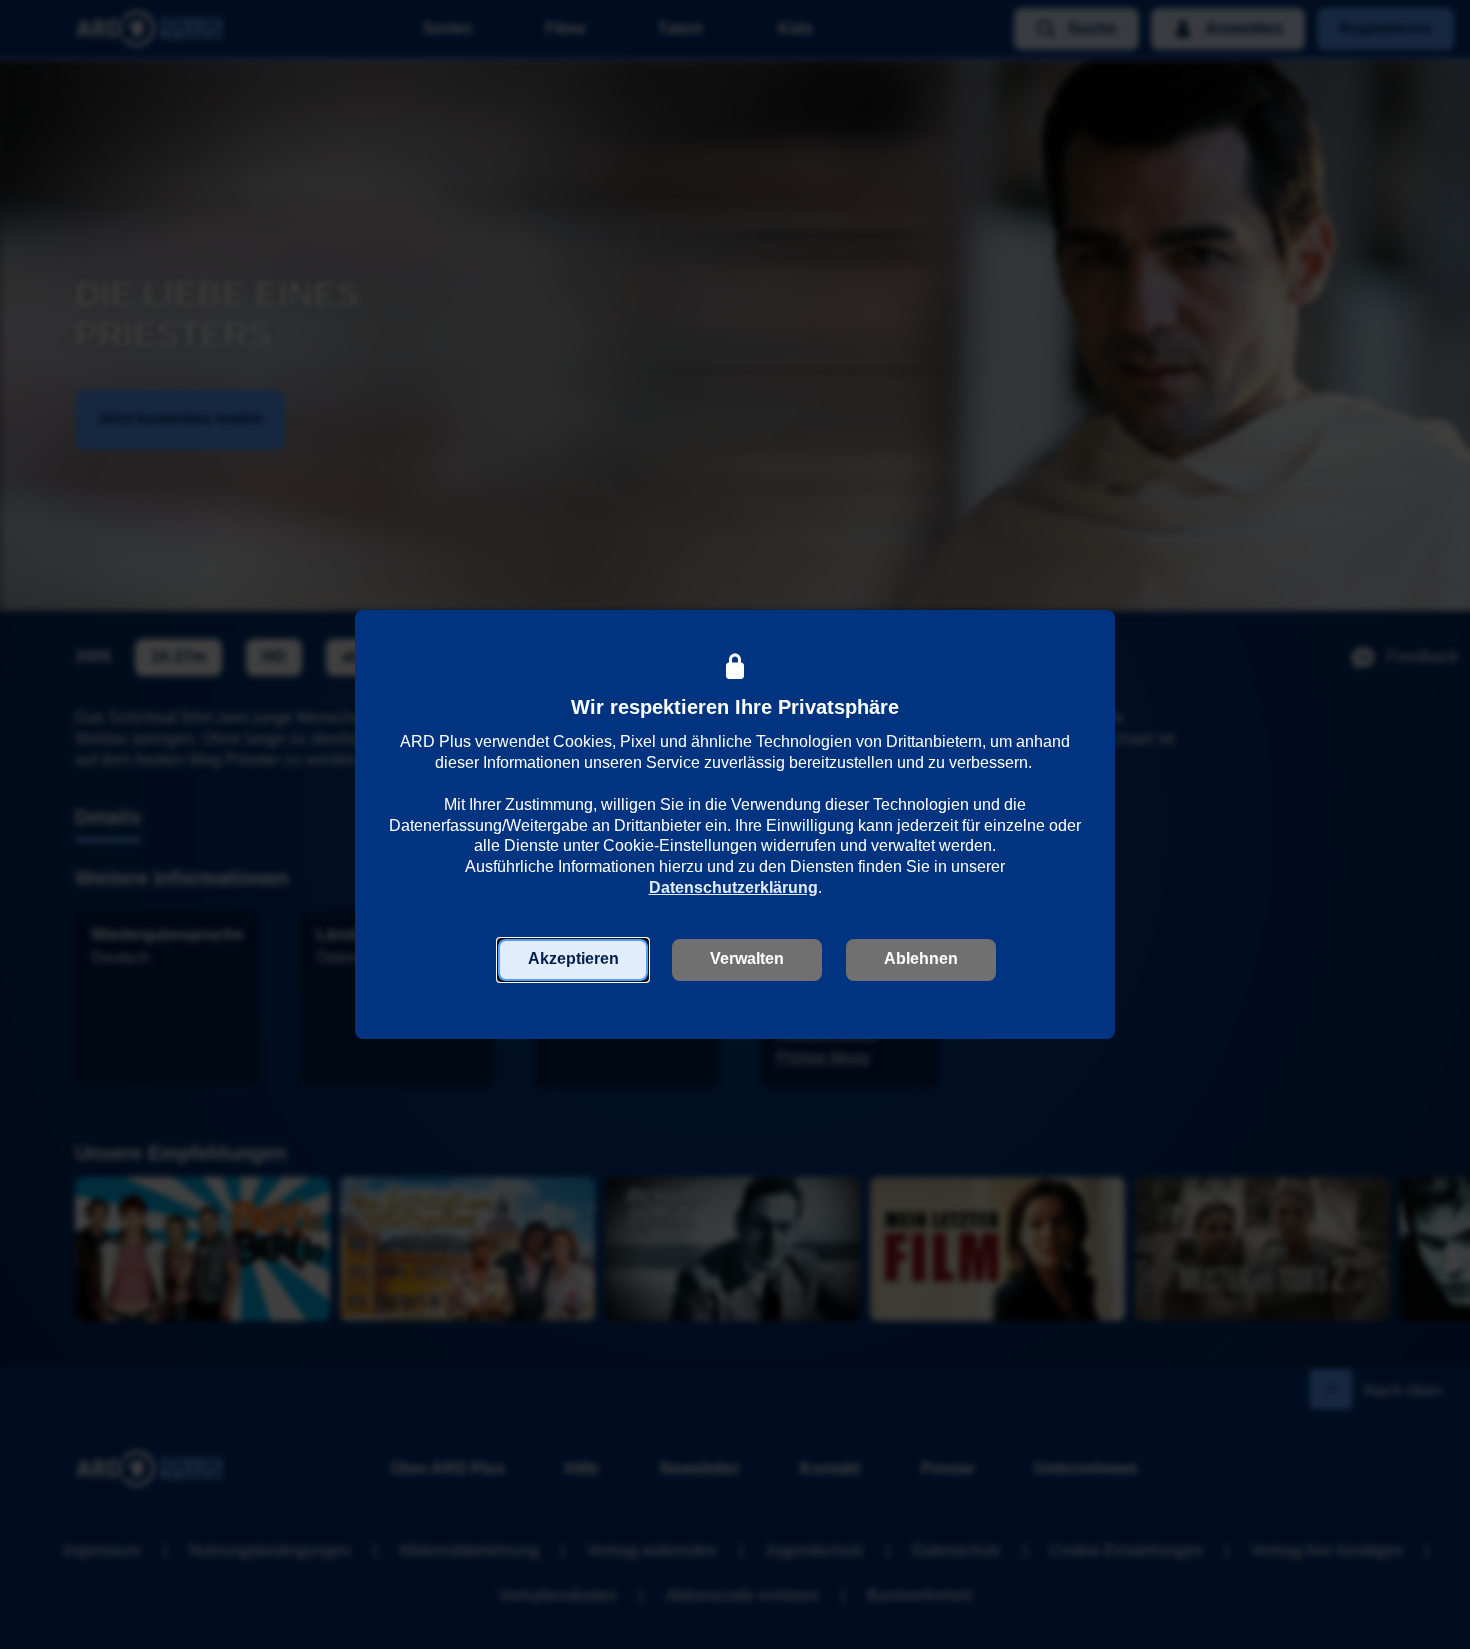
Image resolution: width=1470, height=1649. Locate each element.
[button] (573, 960)
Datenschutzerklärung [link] (733, 887)
